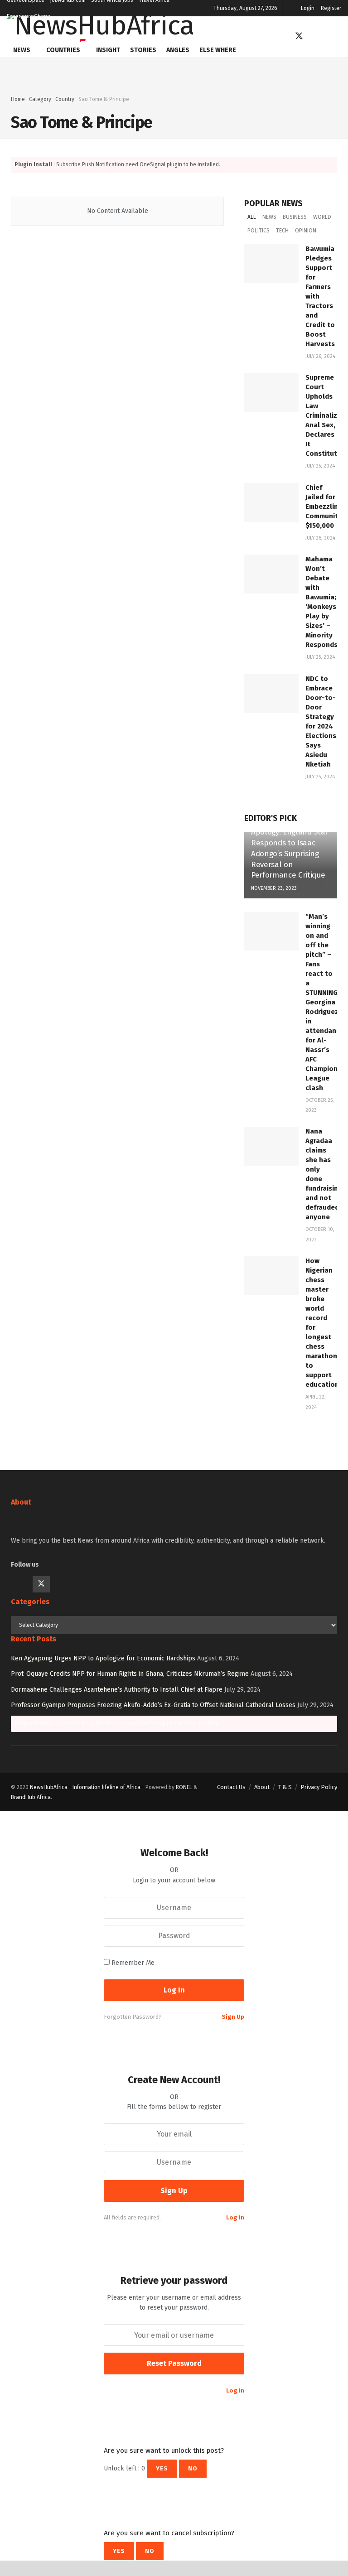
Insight (108, 50)
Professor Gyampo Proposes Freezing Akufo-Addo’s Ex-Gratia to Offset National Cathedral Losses (153, 1705)
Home (18, 99)
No (193, 2468)
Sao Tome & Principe (104, 99)
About (262, 1787)
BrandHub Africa (31, 1797)
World (322, 217)
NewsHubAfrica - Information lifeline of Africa (85, 1787)
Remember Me (133, 1963)
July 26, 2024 (320, 356)
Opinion (306, 231)
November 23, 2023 (274, 888)
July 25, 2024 (320, 466)
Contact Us (231, 1787)
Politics (259, 231)
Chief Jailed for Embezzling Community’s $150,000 (326, 507)
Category (40, 99)
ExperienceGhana (29, 16)
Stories (143, 50)
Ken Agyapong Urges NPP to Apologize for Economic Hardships (103, 1658)
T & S (285, 1787)
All (252, 217)
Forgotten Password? (133, 2017)
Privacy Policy (319, 1787)
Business (295, 217)
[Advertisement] (174, 71)
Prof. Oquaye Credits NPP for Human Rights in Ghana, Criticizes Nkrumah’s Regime (130, 1674)
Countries (63, 50)
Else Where (218, 50)
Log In (235, 2217)
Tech (282, 231)
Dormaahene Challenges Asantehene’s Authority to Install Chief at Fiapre (117, 1690)
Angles (178, 50)
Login (308, 8)
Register (331, 8)
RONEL (184, 1787)
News (22, 50)
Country (65, 99)
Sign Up (233, 2017)
